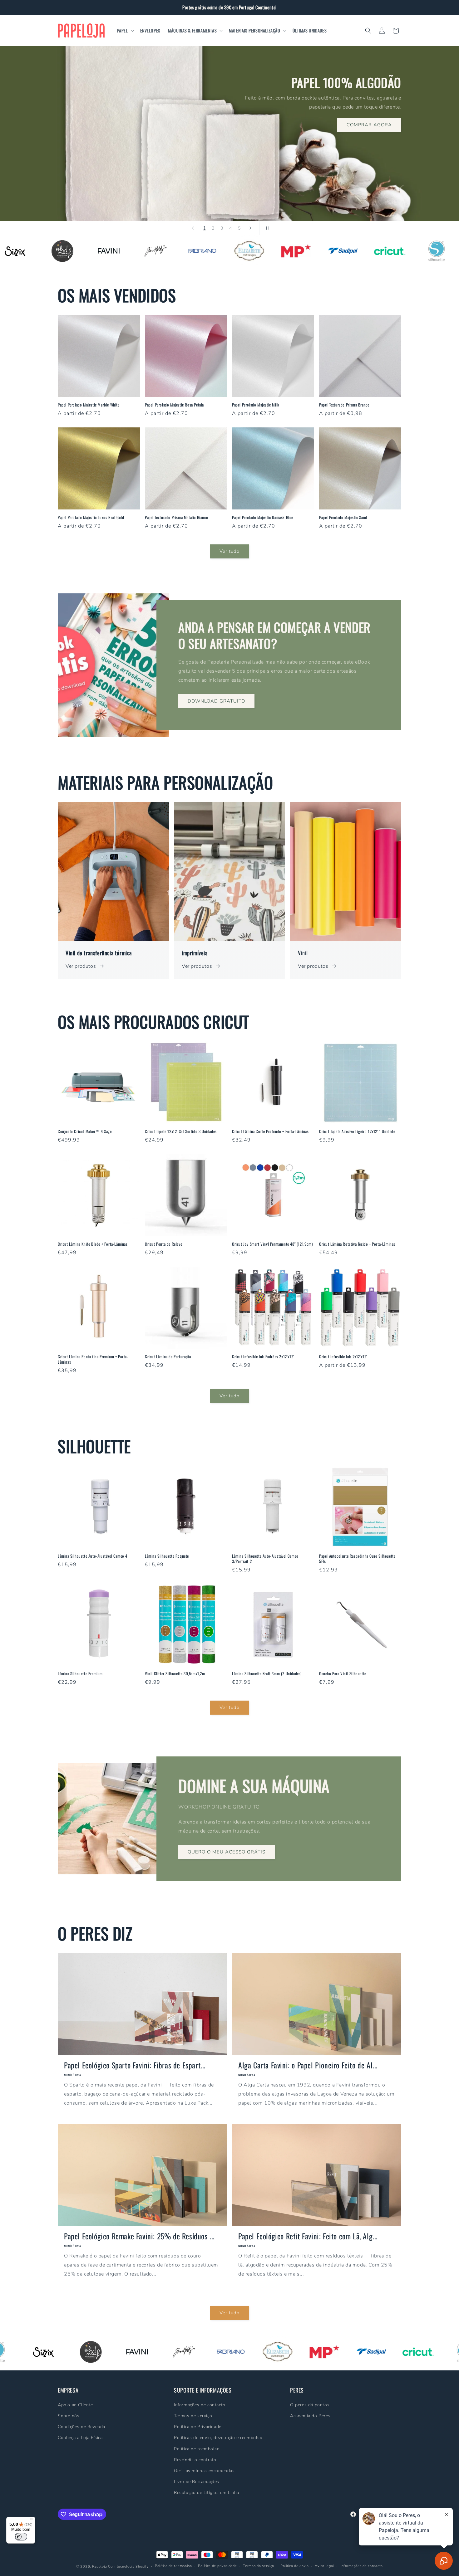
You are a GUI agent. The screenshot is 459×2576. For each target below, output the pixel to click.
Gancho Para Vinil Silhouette (343, 1674)
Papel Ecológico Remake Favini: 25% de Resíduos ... (139, 2236)
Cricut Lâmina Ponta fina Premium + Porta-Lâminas (93, 1359)
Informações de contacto (200, 2405)
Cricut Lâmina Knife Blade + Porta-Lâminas (93, 1244)
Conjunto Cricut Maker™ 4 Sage (85, 1131)
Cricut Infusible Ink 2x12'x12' (343, 1357)
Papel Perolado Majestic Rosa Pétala (174, 405)
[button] (125, 31)
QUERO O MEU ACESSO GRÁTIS (227, 1852)
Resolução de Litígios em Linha (207, 2493)
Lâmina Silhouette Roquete (167, 1556)
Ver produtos (81, 966)
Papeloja (100, 2566)
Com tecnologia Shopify (128, 2566)
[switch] (21, 2537)
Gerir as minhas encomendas (204, 2470)
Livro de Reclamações (197, 2482)
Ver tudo (230, 552)
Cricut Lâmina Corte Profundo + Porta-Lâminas (270, 1131)
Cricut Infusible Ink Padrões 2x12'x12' (263, 1357)
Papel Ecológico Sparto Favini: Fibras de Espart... (135, 2065)
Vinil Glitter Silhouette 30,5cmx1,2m (175, 1674)
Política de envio (295, 2566)
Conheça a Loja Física (80, 2438)
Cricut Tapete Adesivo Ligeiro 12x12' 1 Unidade (357, 1131)
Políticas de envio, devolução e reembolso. (219, 2438)
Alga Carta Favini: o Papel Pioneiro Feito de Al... (308, 2065)
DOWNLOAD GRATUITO (216, 701)
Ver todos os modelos (93, 161)
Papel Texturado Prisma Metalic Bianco (176, 517)
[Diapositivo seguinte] (250, 228)
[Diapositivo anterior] (193, 228)
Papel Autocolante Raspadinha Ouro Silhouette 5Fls (357, 1559)
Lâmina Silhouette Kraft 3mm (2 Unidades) (267, 1674)
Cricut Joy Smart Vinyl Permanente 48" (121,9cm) (272, 1244)
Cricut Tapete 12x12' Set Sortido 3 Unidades (181, 1131)
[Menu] (32, 2520)
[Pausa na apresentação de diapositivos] (266, 228)
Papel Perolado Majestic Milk (256, 405)
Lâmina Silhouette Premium (80, 1674)
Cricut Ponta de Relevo (164, 1244)
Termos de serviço (193, 2415)
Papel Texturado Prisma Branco (344, 405)
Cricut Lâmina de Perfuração (168, 1357)
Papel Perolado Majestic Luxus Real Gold (91, 517)
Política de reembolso (197, 2449)
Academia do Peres (310, 2415)
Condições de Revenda (81, 2427)
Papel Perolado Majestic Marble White (89, 405)
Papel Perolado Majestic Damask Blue (263, 517)
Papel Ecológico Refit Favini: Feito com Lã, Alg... (308, 2236)
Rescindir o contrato (195, 2459)
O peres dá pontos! (310, 2405)
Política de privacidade (217, 2566)
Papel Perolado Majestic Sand (343, 517)
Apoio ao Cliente (75, 2405)
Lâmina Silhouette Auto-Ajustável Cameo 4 (93, 1556)
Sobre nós (69, 2415)
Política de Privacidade (198, 2427)
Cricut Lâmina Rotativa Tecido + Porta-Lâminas (357, 1244)
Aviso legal (324, 2566)
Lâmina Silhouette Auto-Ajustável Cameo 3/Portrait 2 (265, 1559)
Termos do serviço (259, 2566)
